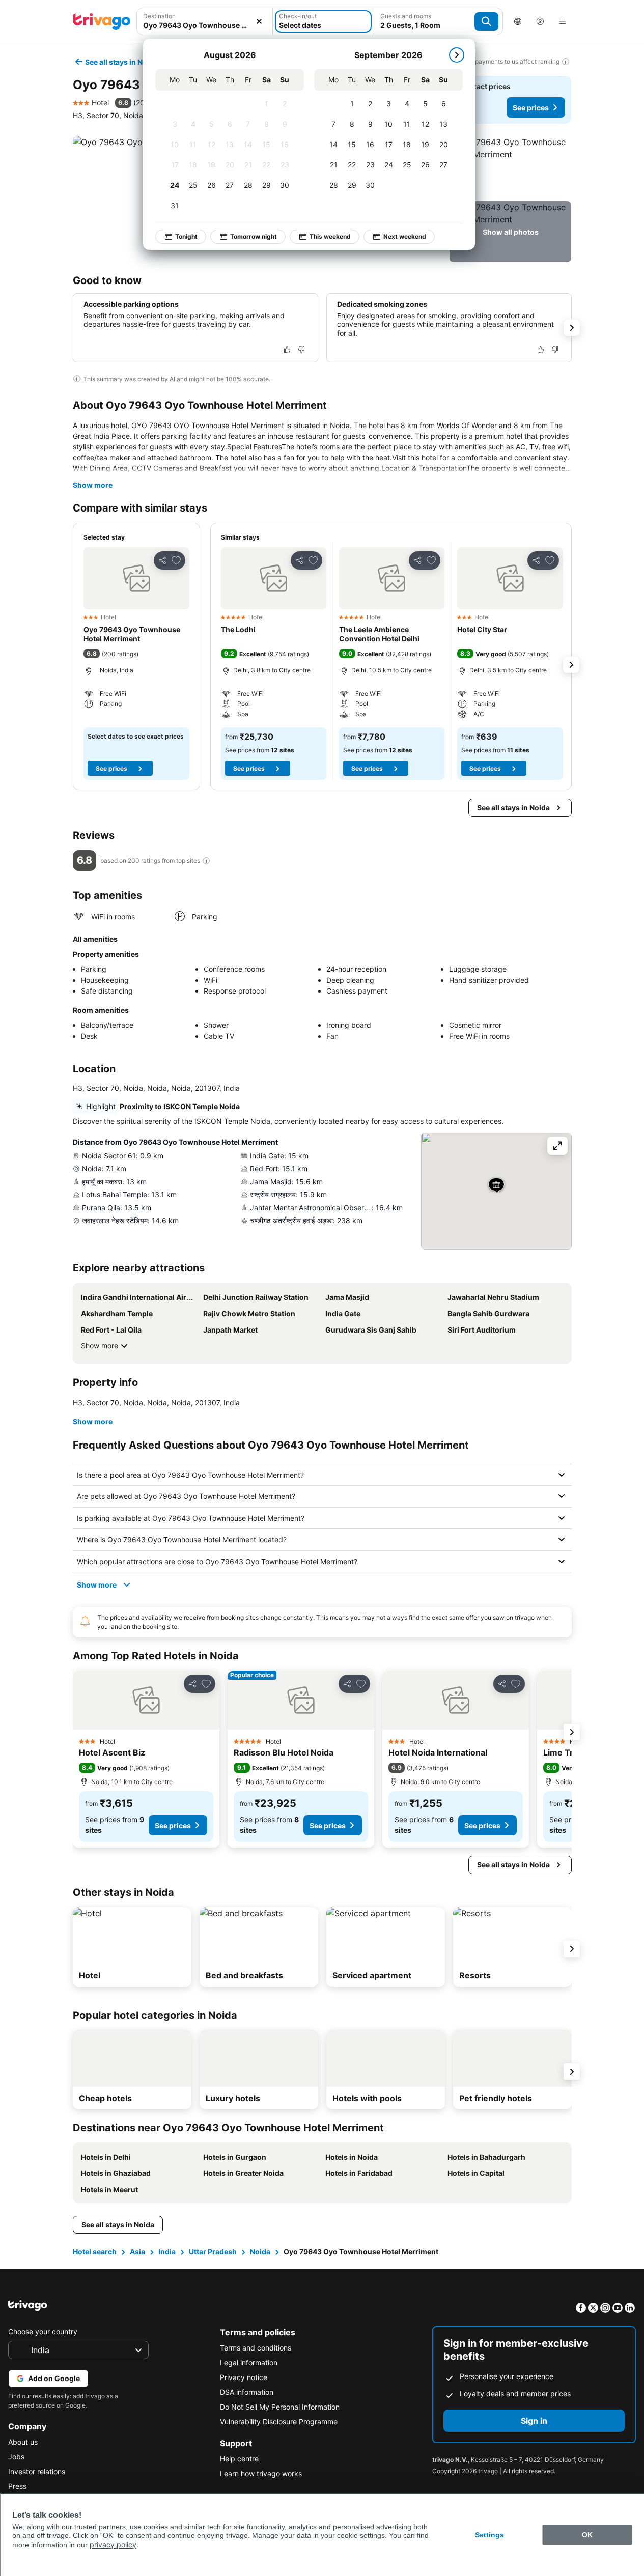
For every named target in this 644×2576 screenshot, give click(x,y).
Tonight (186, 236)
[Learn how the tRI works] (206, 861)
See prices (531, 108)
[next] (457, 55)
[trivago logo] (102, 21)
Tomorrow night (254, 236)
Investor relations (37, 2471)
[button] (205, 21)
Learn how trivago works (261, 2473)
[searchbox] (205, 25)
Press (17, 2486)
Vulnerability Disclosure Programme (279, 2422)
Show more (93, 485)
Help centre (239, 2459)
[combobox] (205, 21)
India (167, 2252)
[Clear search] (259, 21)
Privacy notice (244, 2377)
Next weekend (405, 236)
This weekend (330, 236)
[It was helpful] (287, 350)
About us (23, 2442)
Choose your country (43, 2331)
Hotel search (95, 2252)
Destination (159, 16)
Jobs (16, 2457)
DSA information (247, 2392)
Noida (260, 2252)
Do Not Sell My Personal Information (280, 2407)
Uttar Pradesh (213, 2252)
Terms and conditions (256, 2348)
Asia (137, 2252)
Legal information (249, 2362)
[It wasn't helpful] (301, 350)
